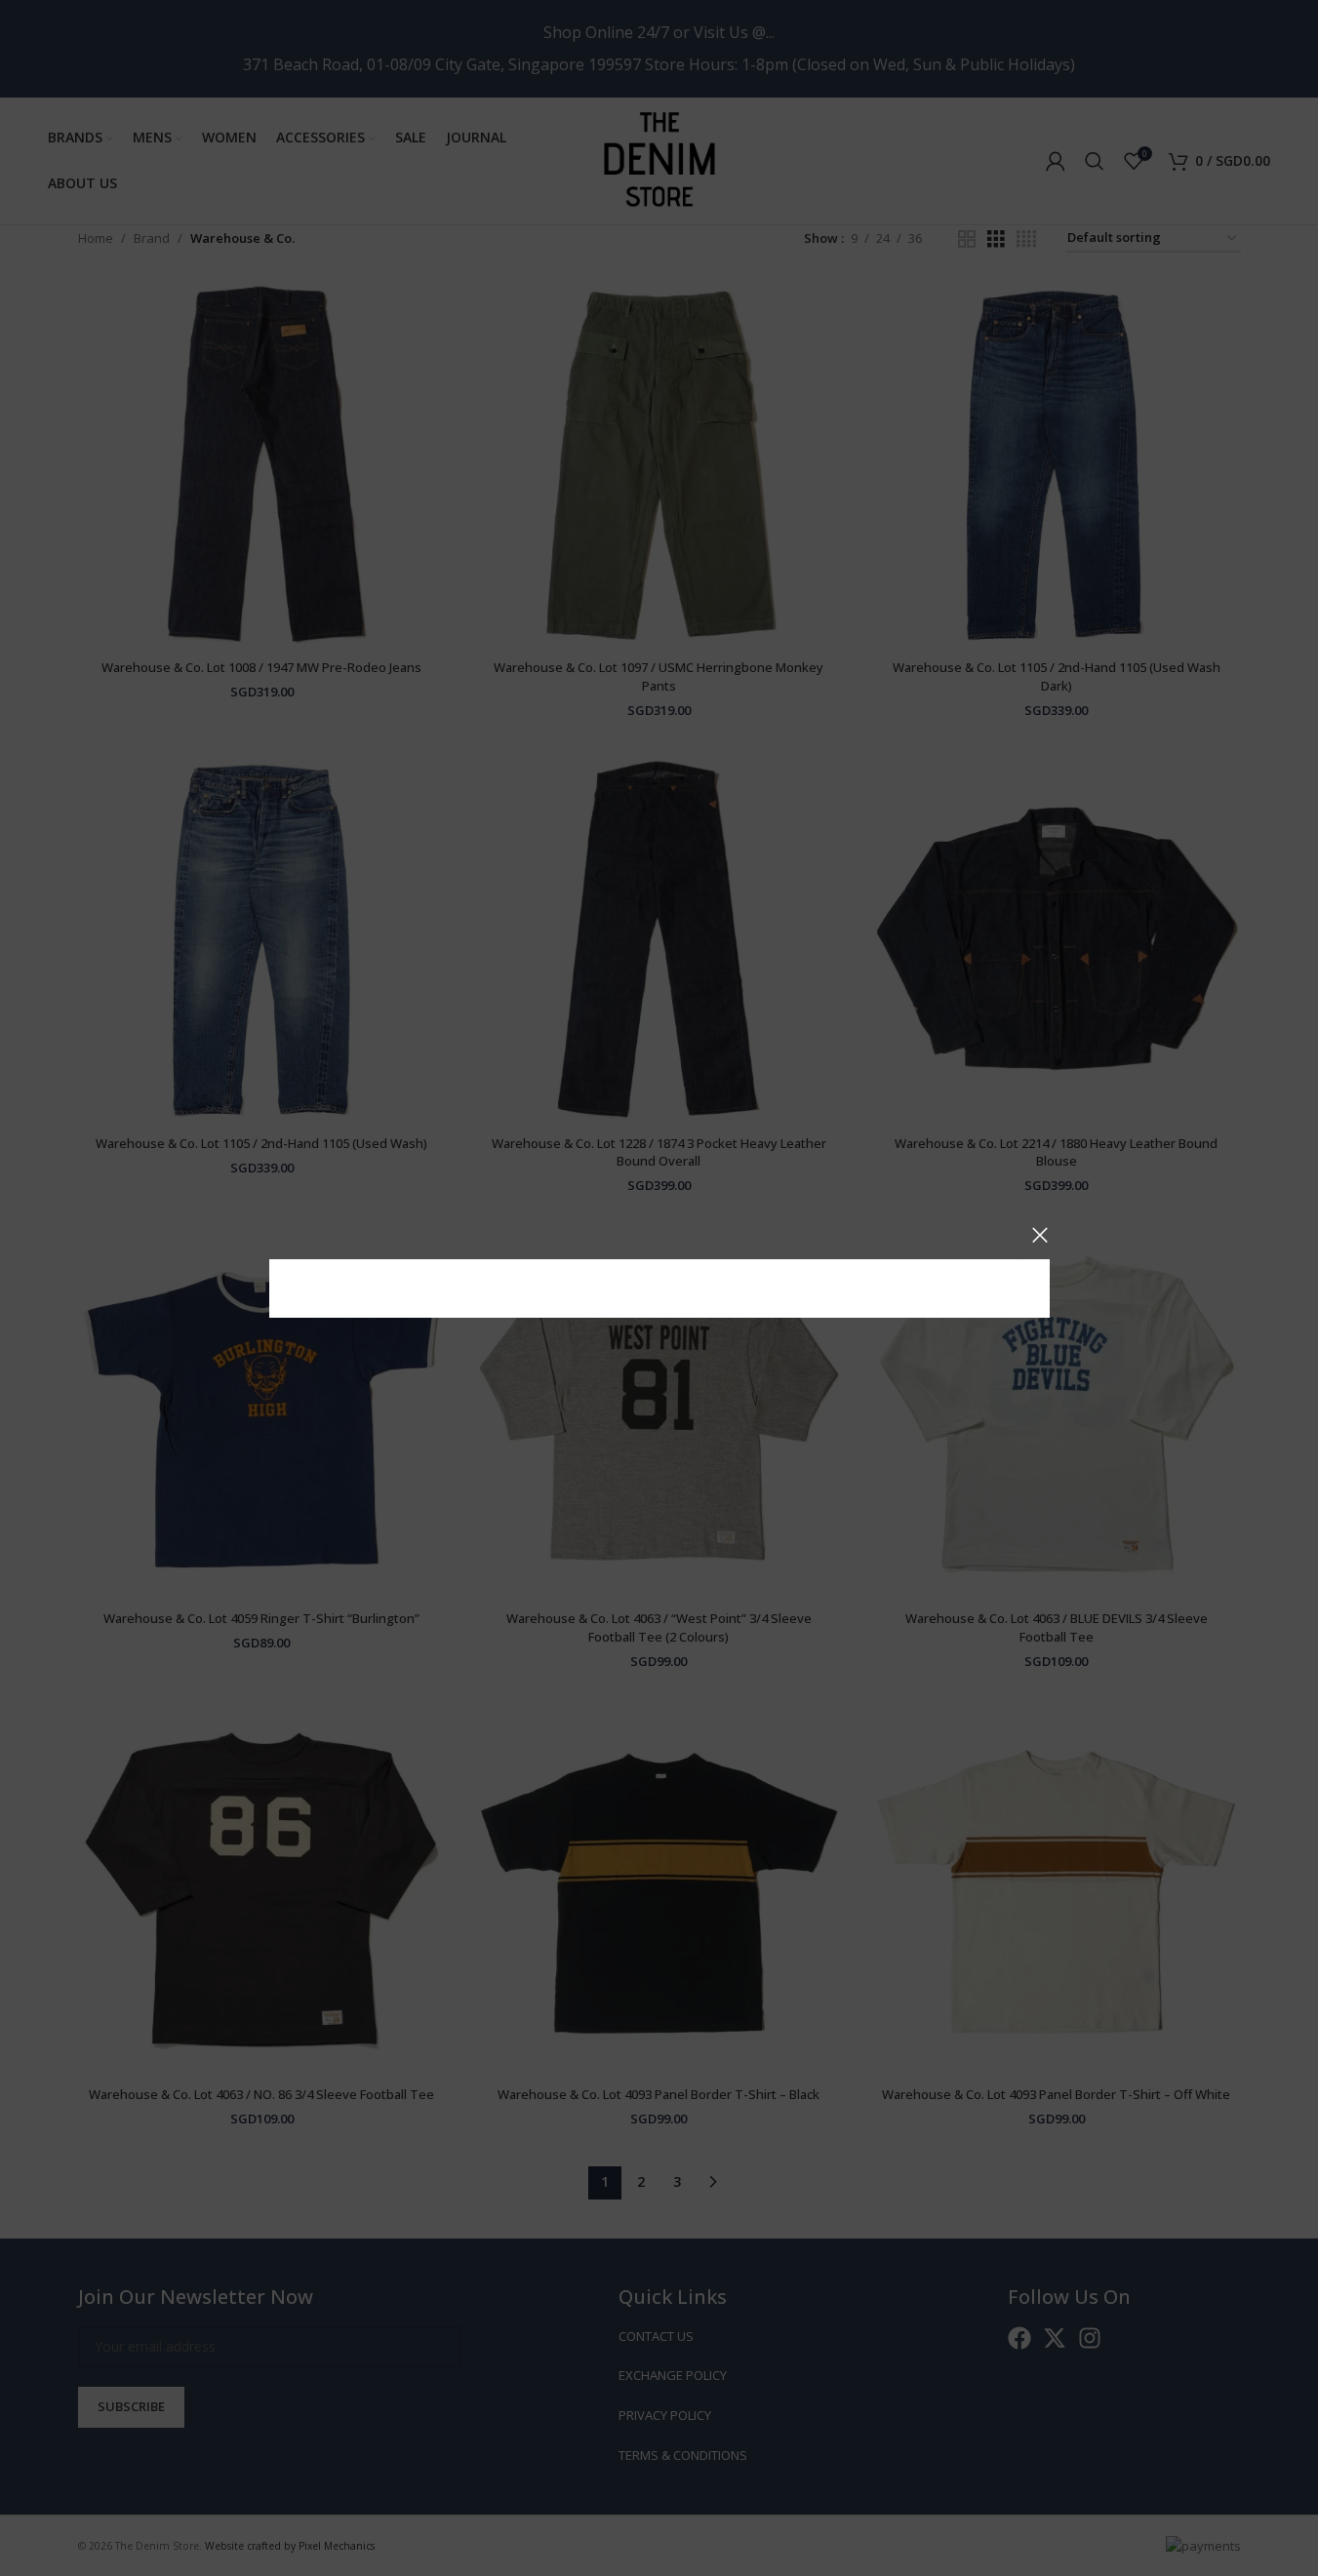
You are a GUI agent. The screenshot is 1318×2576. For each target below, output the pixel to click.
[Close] (1040, 1235)
